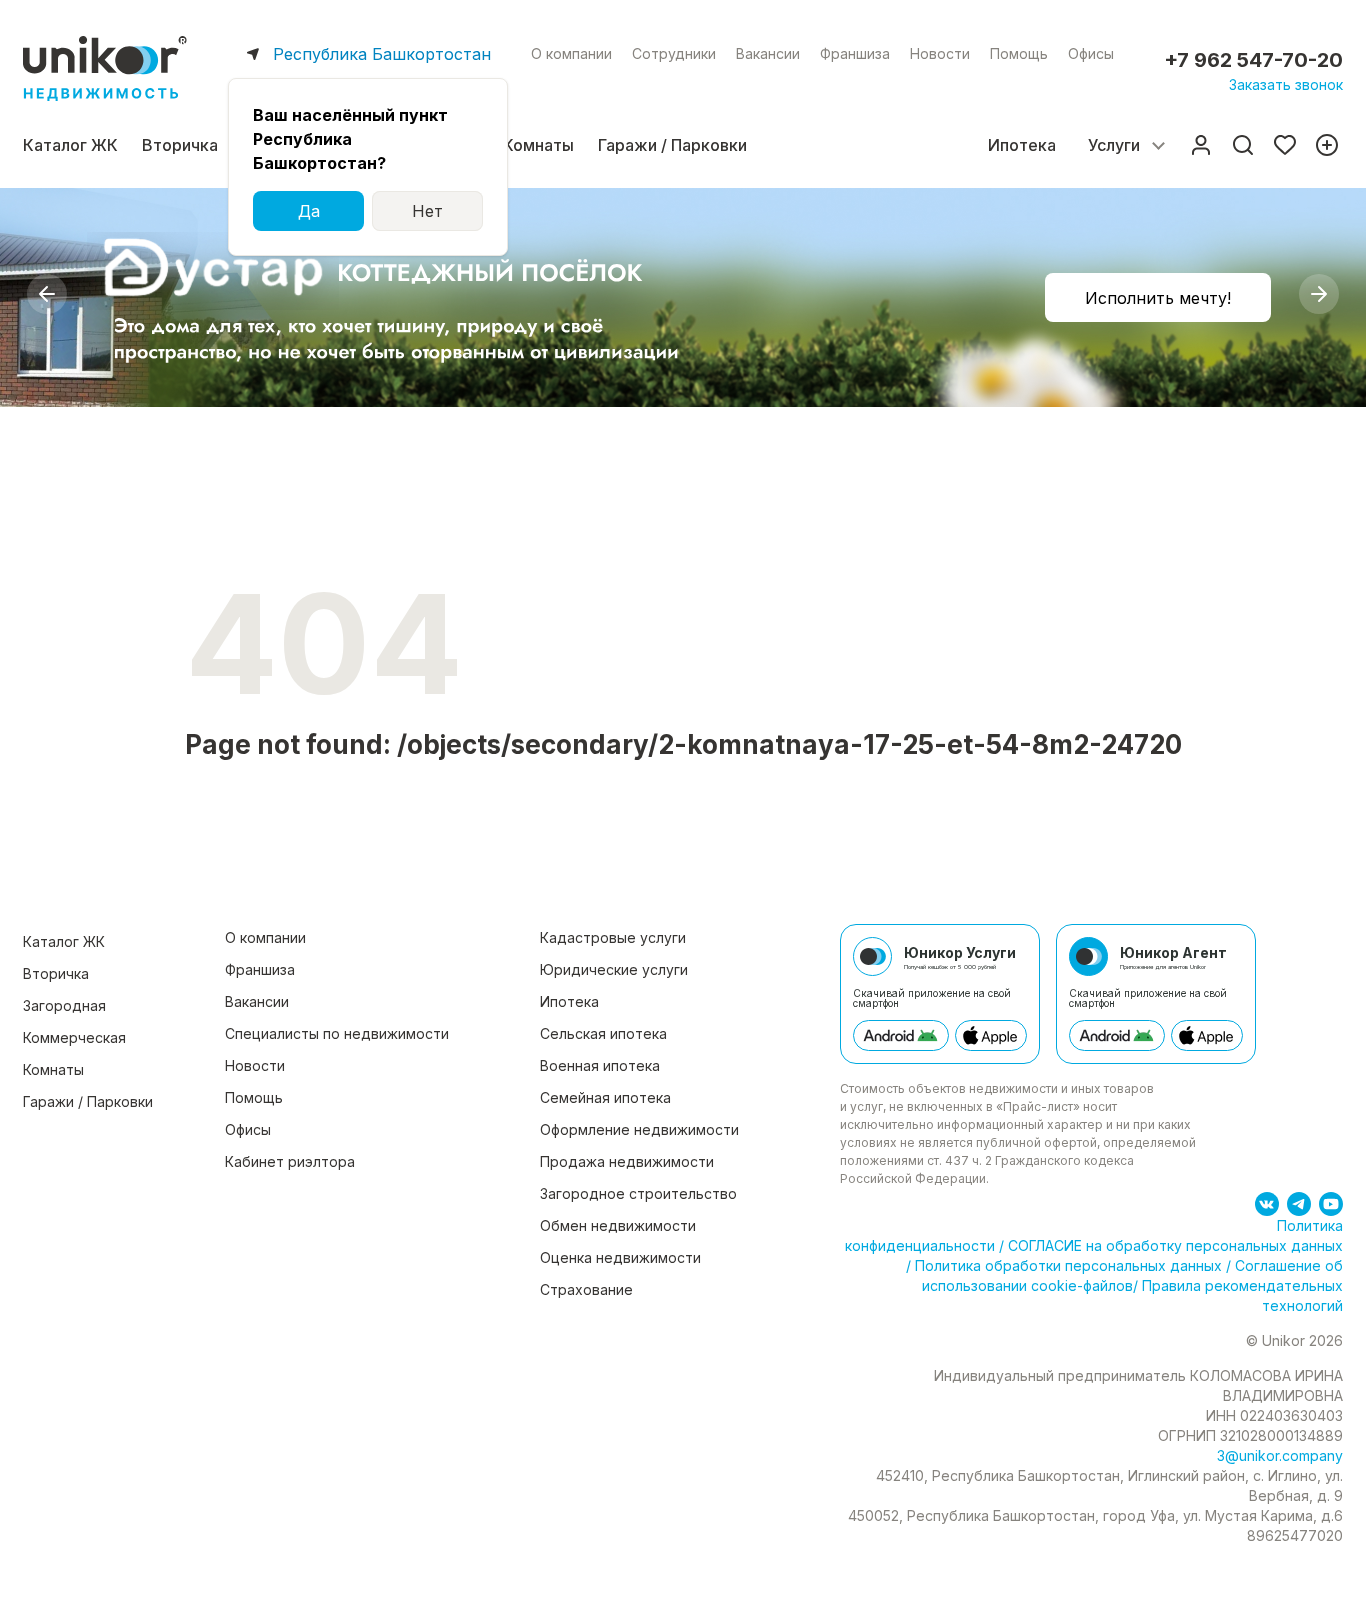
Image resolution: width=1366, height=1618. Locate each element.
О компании (571, 53)
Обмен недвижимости (618, 1225)
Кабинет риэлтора (290, 1161)
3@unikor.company (1280, 1455)
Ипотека (1022, 145)
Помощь (1019, 53)
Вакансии (768, 53)
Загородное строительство (638, 1193)
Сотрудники (674, 53)
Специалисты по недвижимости (337, 1033)
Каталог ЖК (70, 145)
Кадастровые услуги (613, 937)
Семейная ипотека (605, 1097)
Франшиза (855, 53)
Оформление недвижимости (639, 1129)
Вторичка (180, 145)
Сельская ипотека (603, 1033)
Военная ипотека (600, 1065)
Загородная (64, 1005)
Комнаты (538, 145)
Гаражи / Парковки (672, 145)
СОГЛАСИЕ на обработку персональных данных (1173, 1245)
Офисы (1091, 53)
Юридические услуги (614, 969)
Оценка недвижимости (620, 1257)
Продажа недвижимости (627, 1161)
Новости (940, 53)
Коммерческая (74, 1037)
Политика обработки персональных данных (1068, 1265)
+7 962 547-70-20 (1253, 60)
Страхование (586, 1289)
